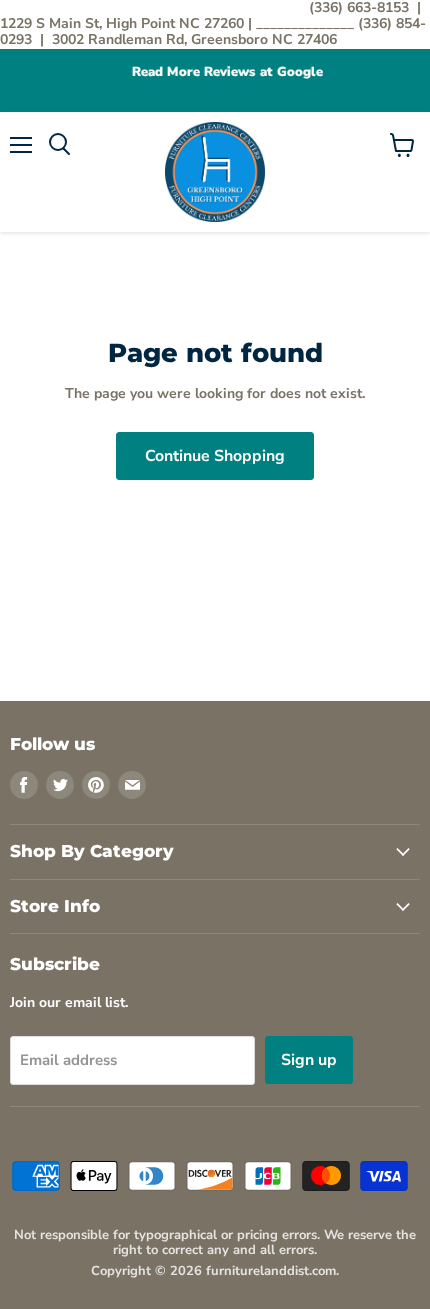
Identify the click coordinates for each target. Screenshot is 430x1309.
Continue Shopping (215, 456)
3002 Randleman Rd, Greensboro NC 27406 (194, 39)
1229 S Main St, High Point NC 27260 (124, 23)
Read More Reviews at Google (216, 72)
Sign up (309, 1060)
